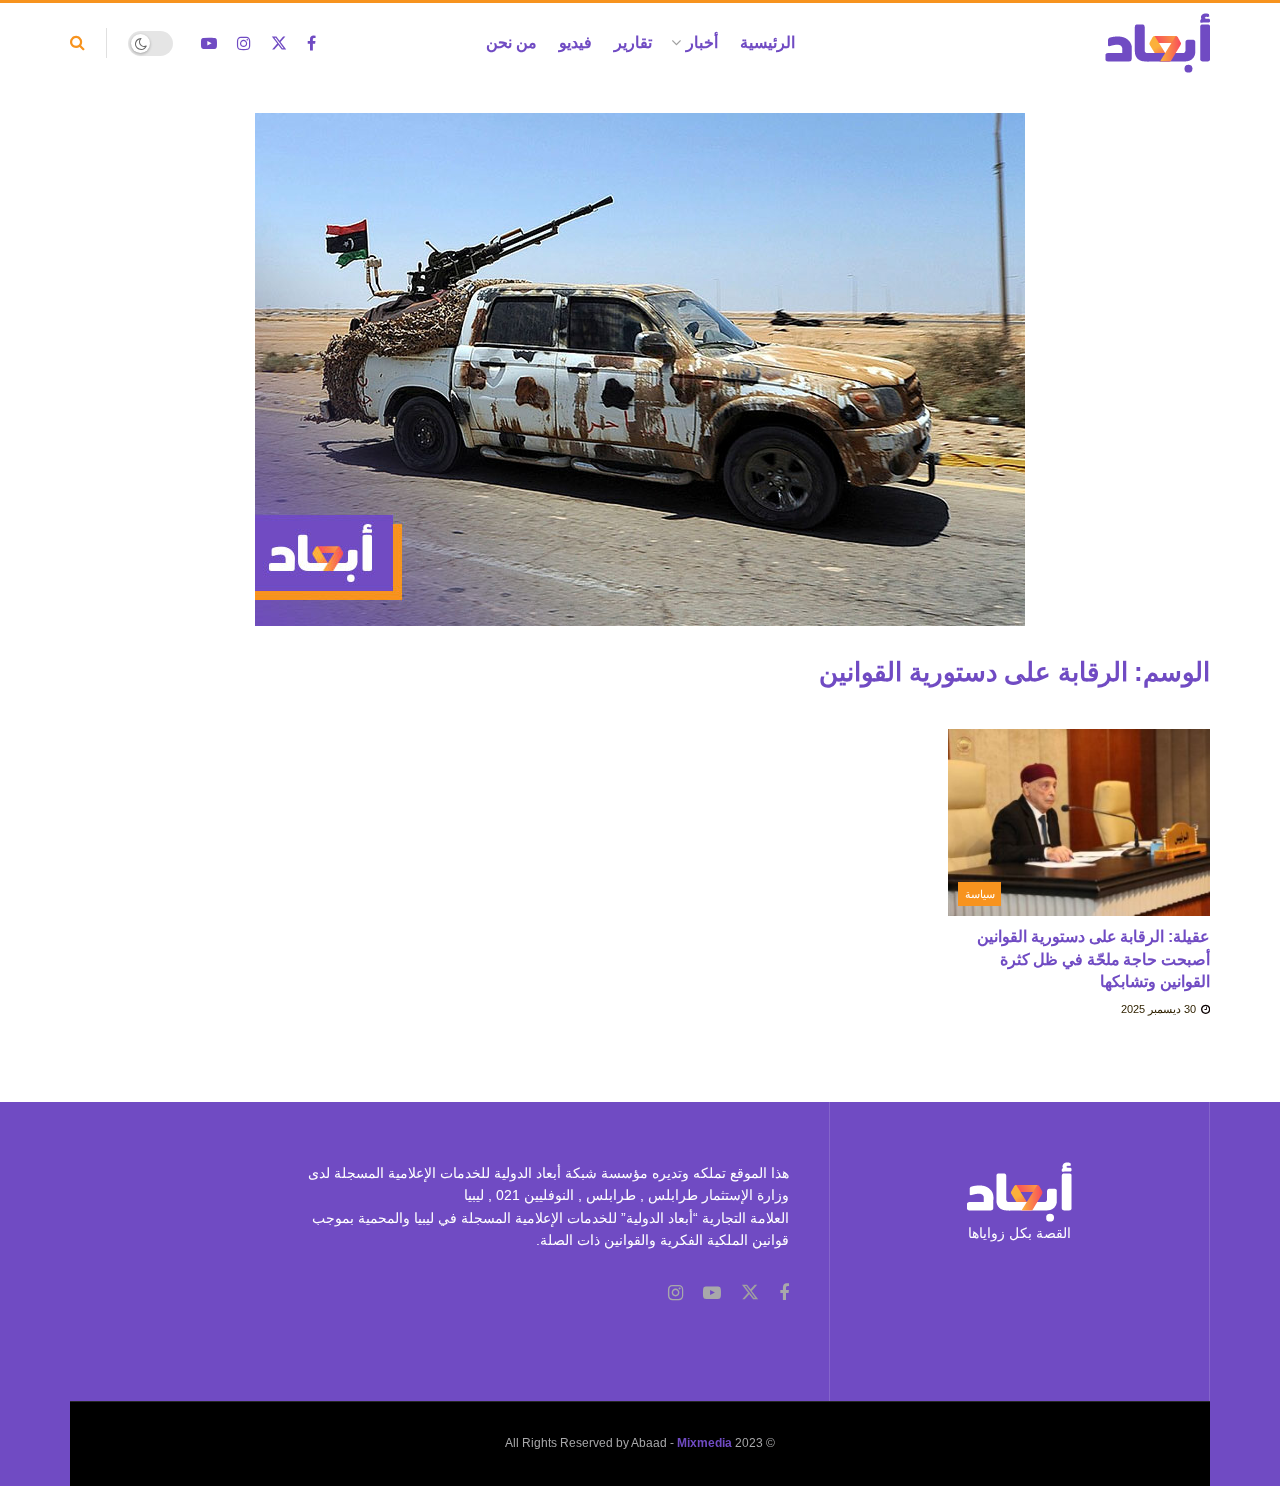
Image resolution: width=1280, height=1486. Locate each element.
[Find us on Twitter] (279, 43)
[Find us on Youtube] (209, 43)
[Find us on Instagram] (244, 43)
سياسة (980, 894)
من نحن (511, 42)
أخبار (702, 42)
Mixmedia (704, 1443)
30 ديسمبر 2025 (1160, 1009)
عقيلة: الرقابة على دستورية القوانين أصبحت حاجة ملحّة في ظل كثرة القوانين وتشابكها (1093, 959)
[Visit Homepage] (1157, 43)
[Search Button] (77, 43)
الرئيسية (767, 42)
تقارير (633, 42)
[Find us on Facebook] (311, 43)
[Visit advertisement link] (640, 384)
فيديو (575, 42)
